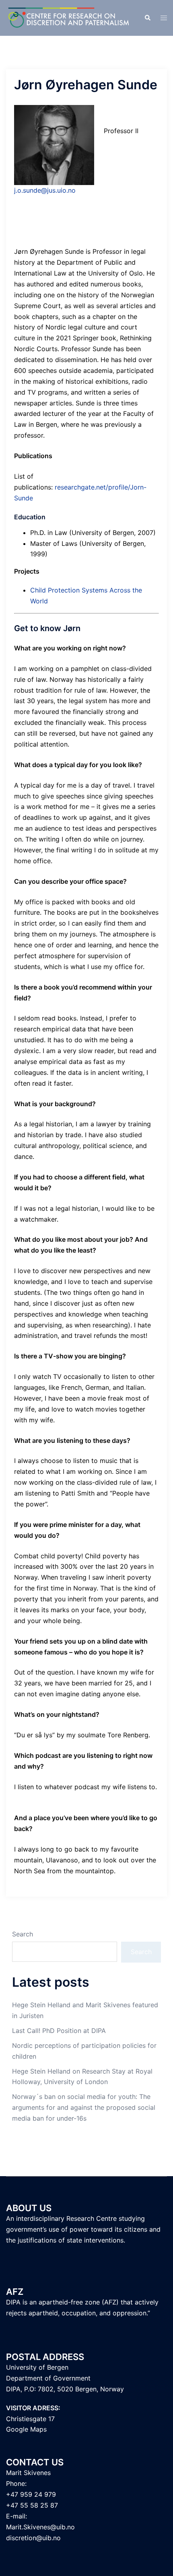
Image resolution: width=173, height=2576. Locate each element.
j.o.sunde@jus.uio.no (45, 190)
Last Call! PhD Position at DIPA (59, 2031)
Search (23, 1934)
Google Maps (26, 2429)
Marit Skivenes (28, 2473)
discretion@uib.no (33, 2538)
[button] (147, 18)
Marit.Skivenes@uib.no (40, 2527)
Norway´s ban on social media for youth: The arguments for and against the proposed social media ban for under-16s (84, 2107)
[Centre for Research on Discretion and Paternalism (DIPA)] (69, 17)
